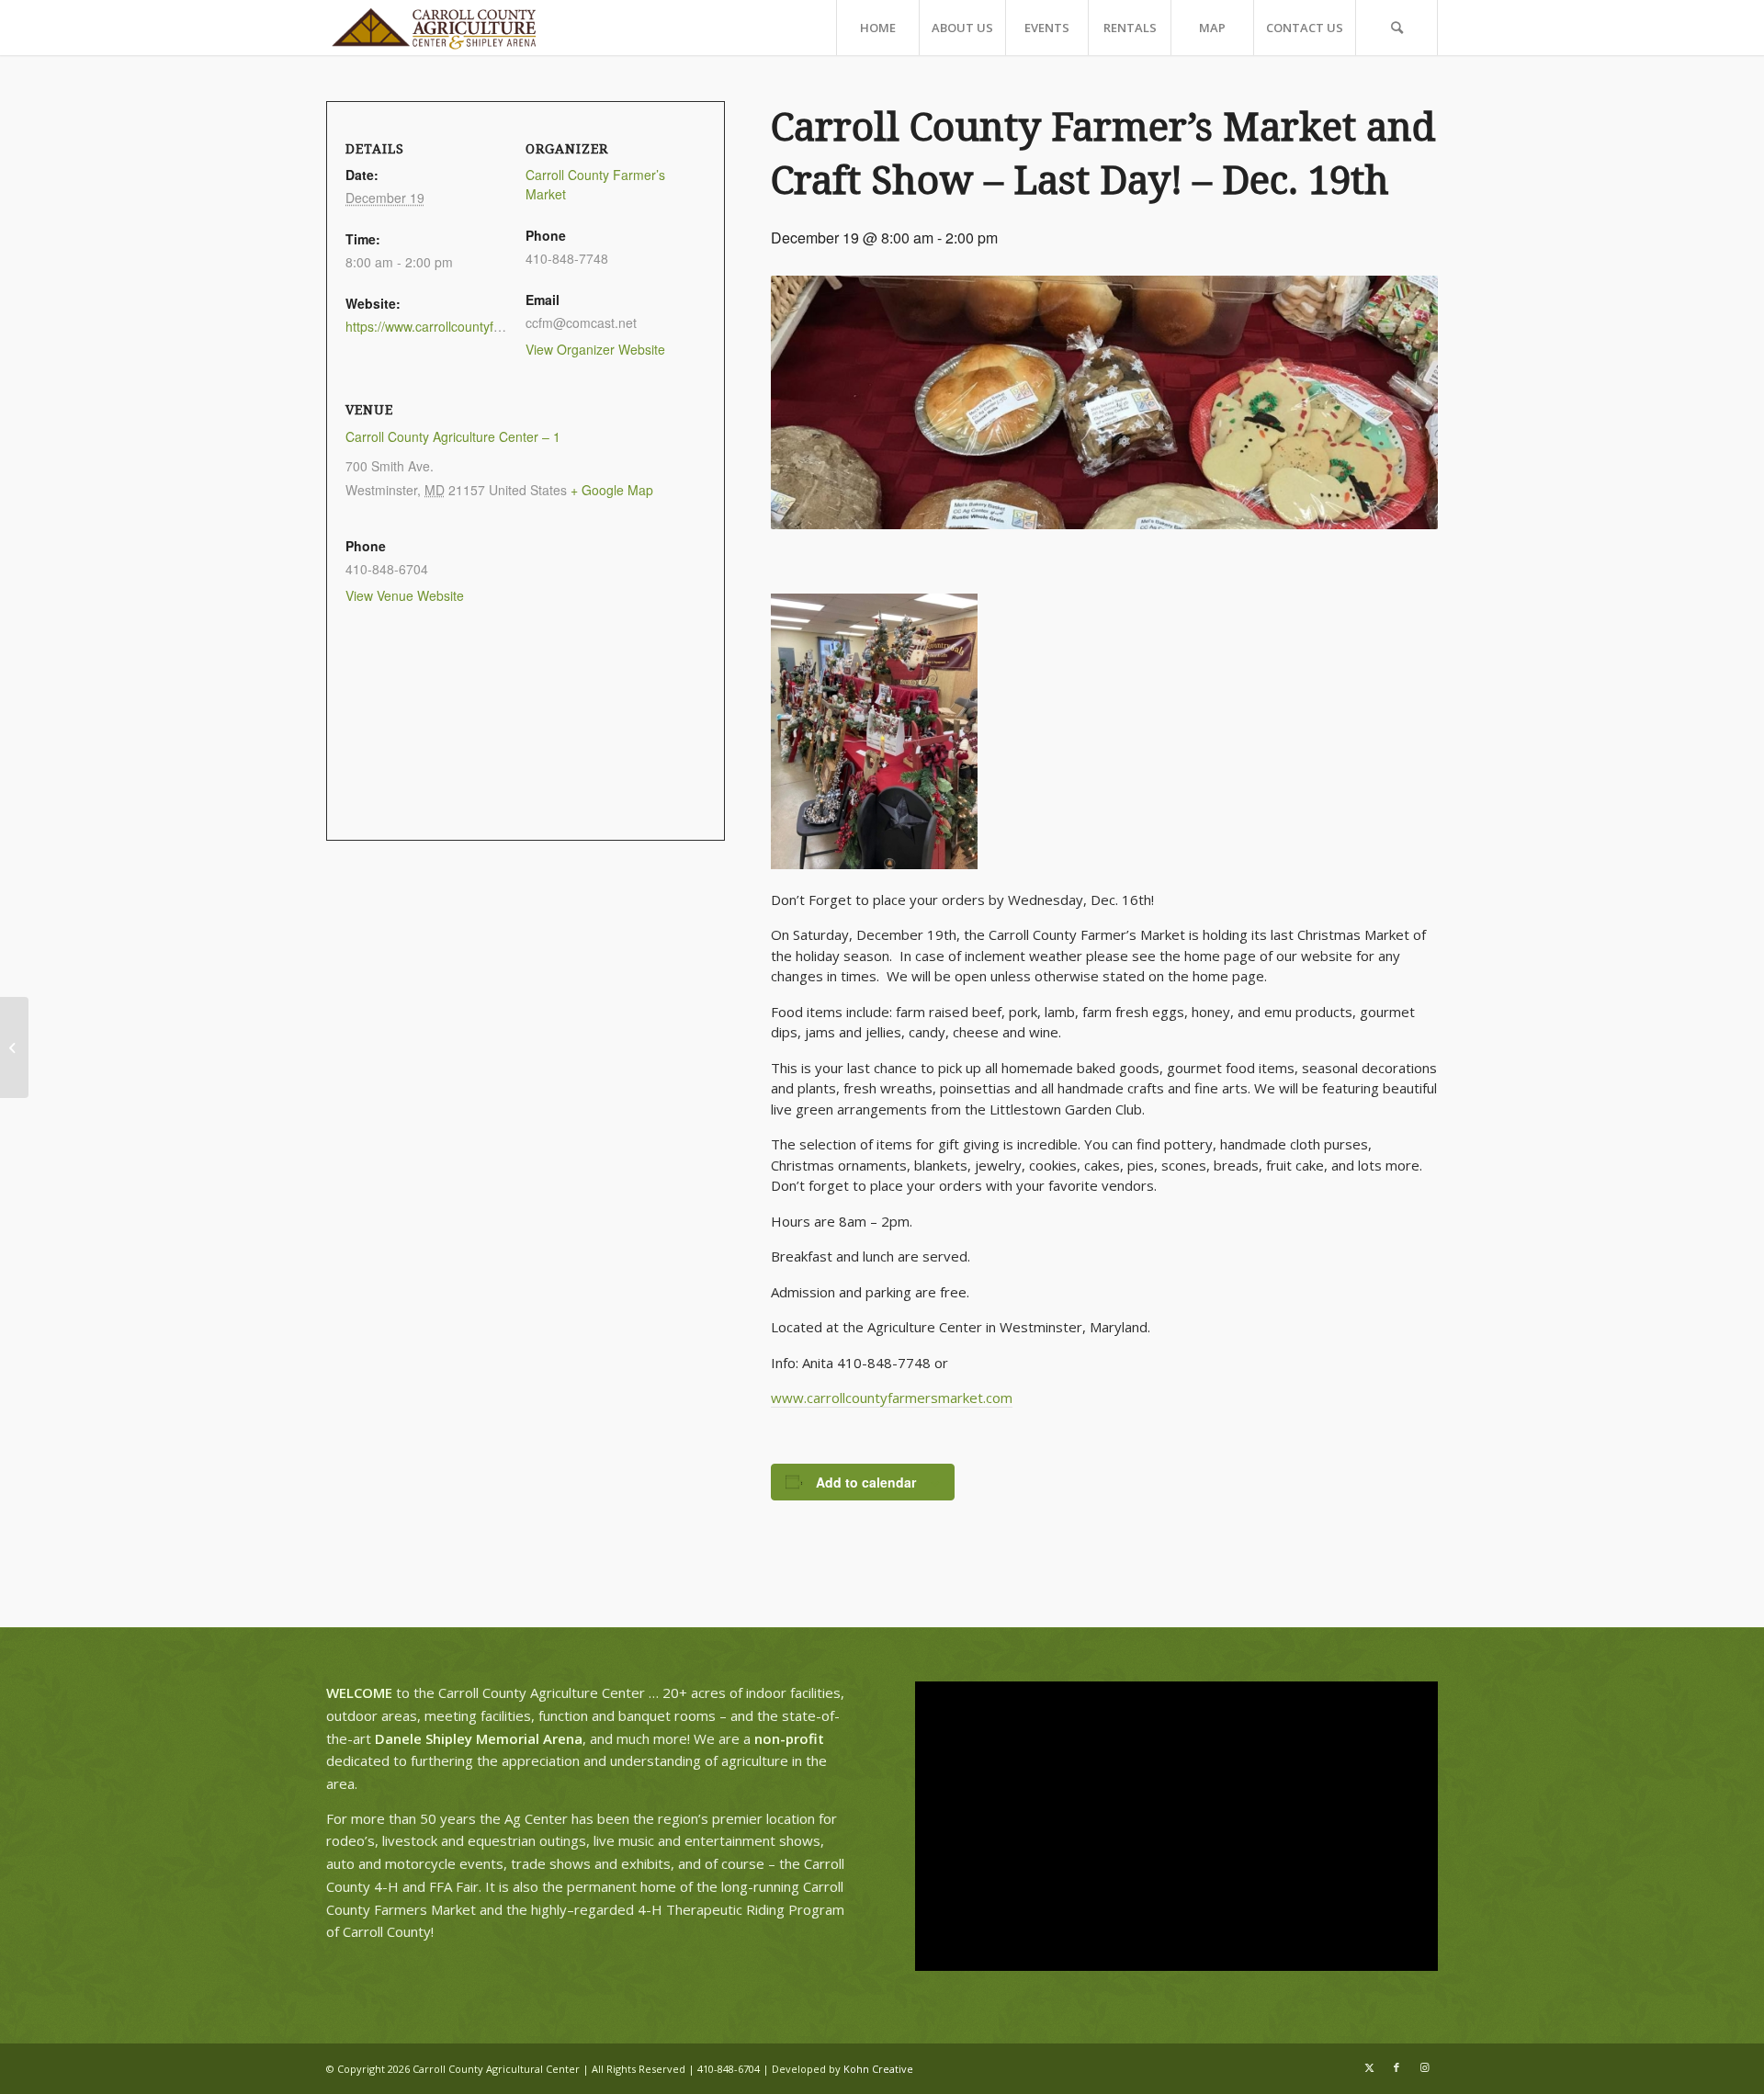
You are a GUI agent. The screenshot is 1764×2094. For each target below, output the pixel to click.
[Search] (1396, 28)
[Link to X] (1369, 2067)
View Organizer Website (595, 349)
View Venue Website (405, 595)
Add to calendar (866, 1482)
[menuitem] (877, 28)
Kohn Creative (878, 2069)
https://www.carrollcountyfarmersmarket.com (475, 326)
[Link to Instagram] (1424, 2067)
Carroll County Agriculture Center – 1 (453, 436)
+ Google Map (612, 490)
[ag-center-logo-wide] (434, 28)
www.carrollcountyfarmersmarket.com (892, 1398)
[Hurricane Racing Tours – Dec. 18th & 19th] (14, 1047)
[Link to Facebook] (1396, 2067)
